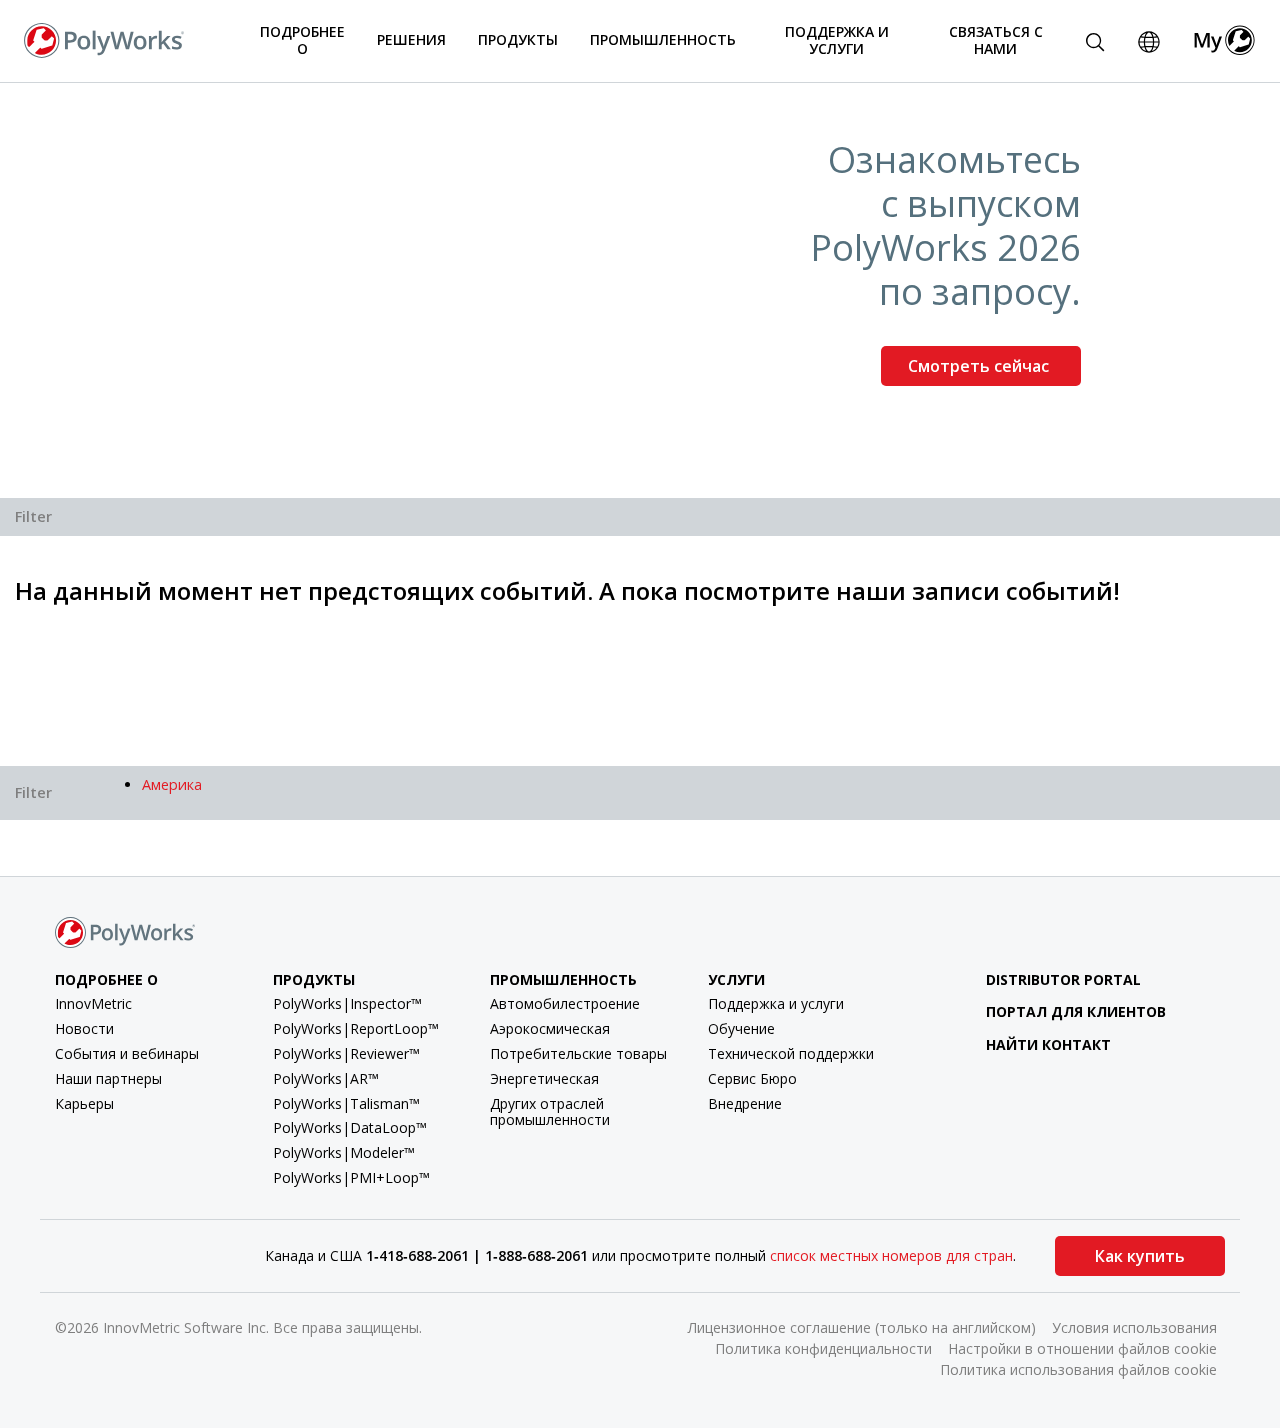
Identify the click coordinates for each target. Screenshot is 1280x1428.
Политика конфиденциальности (823, 1348)
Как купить (1140, 1256)
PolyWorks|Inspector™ (347, 1003)
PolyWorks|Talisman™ (346, 1103)
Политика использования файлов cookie (1078, 1369)
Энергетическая (544, 1078)
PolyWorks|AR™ (326, 1078)
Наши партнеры (108, 1078)
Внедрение (745, 1103)
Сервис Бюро (752, 1078)
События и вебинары (127, 1053)
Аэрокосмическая (550, 1028)
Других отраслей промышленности (550, 1112)
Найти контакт (1048, 1044)
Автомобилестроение (565, 1003)
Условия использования (1134, 1327)
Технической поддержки (791, 1053)
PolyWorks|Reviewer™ (346, 1053)
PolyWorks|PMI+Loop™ (351, 1177)
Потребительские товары (578, 1053)
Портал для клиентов (1076, 1011)
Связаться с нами (996, 40)
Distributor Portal (1063, 979)
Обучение (741, 1028)
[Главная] (104, 39)
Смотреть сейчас (980, 366)
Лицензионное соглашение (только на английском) (862, 1327)
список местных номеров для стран (891, 1255)
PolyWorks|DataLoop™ (350, 1127)
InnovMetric (93, 1003)
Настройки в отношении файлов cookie (1082, 1348)
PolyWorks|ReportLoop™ (356, 1028)
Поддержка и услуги (776, 1003)
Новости (84, 1028)
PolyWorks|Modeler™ (344, 1152)
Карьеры (84, 1103)
